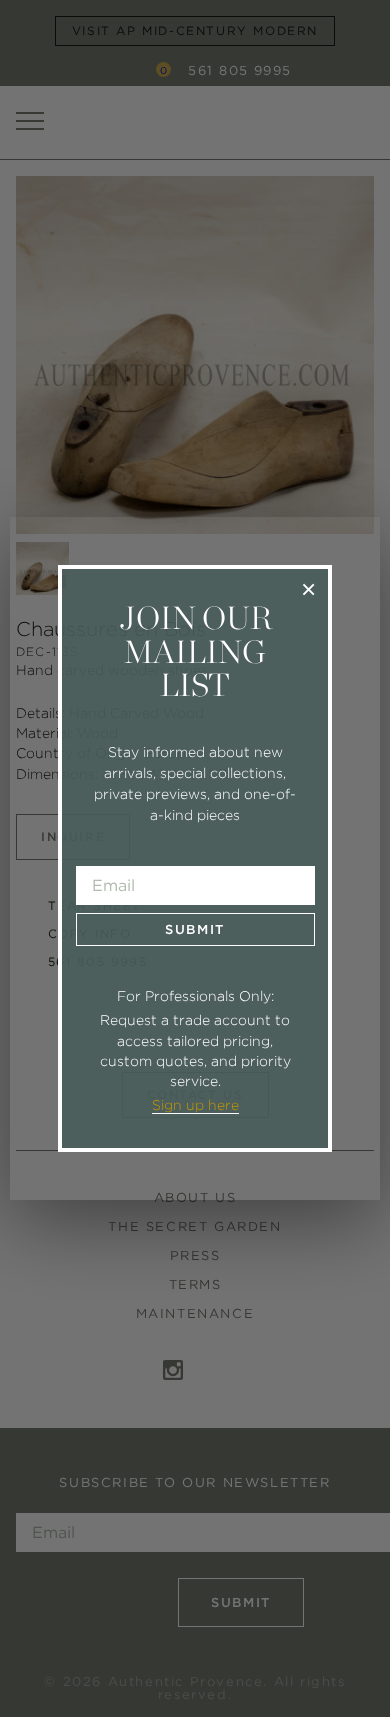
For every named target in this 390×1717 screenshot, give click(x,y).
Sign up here (195, 1105)
